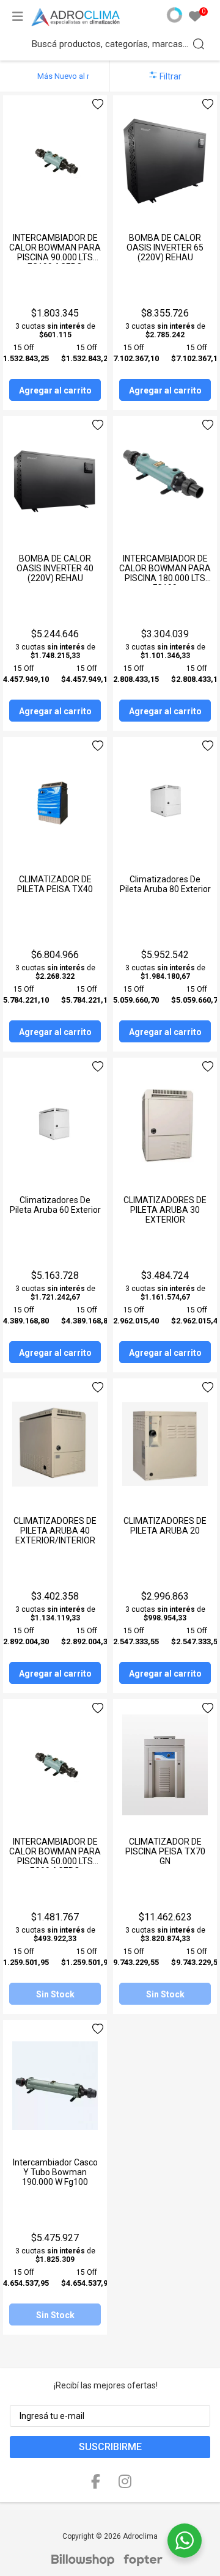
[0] (195, 17)
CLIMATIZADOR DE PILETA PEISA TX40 (55, 884)
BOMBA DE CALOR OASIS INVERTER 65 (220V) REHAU (165, 247)
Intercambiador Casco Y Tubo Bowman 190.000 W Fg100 (55, 2172)
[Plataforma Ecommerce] (86, 2560)
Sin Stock (55, 1994)
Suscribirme (110, 2447)
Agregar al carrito (55, 390)
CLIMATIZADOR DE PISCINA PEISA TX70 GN (165, 1851)
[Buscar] (199, 44)
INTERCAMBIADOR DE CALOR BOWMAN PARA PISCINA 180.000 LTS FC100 (165, 573)
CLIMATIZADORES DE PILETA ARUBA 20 (165, 1526)
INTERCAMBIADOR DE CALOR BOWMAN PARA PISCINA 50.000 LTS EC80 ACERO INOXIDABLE (55, 1861)
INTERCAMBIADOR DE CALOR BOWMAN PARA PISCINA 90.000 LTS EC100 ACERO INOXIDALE (55, 257)
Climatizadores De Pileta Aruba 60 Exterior (55, 1205)
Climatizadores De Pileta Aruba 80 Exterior (165, 884)
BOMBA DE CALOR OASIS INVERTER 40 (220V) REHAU (55, 568)
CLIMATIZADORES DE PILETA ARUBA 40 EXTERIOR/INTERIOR (55, 1531)
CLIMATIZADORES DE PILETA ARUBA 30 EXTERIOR (165, 1210)
